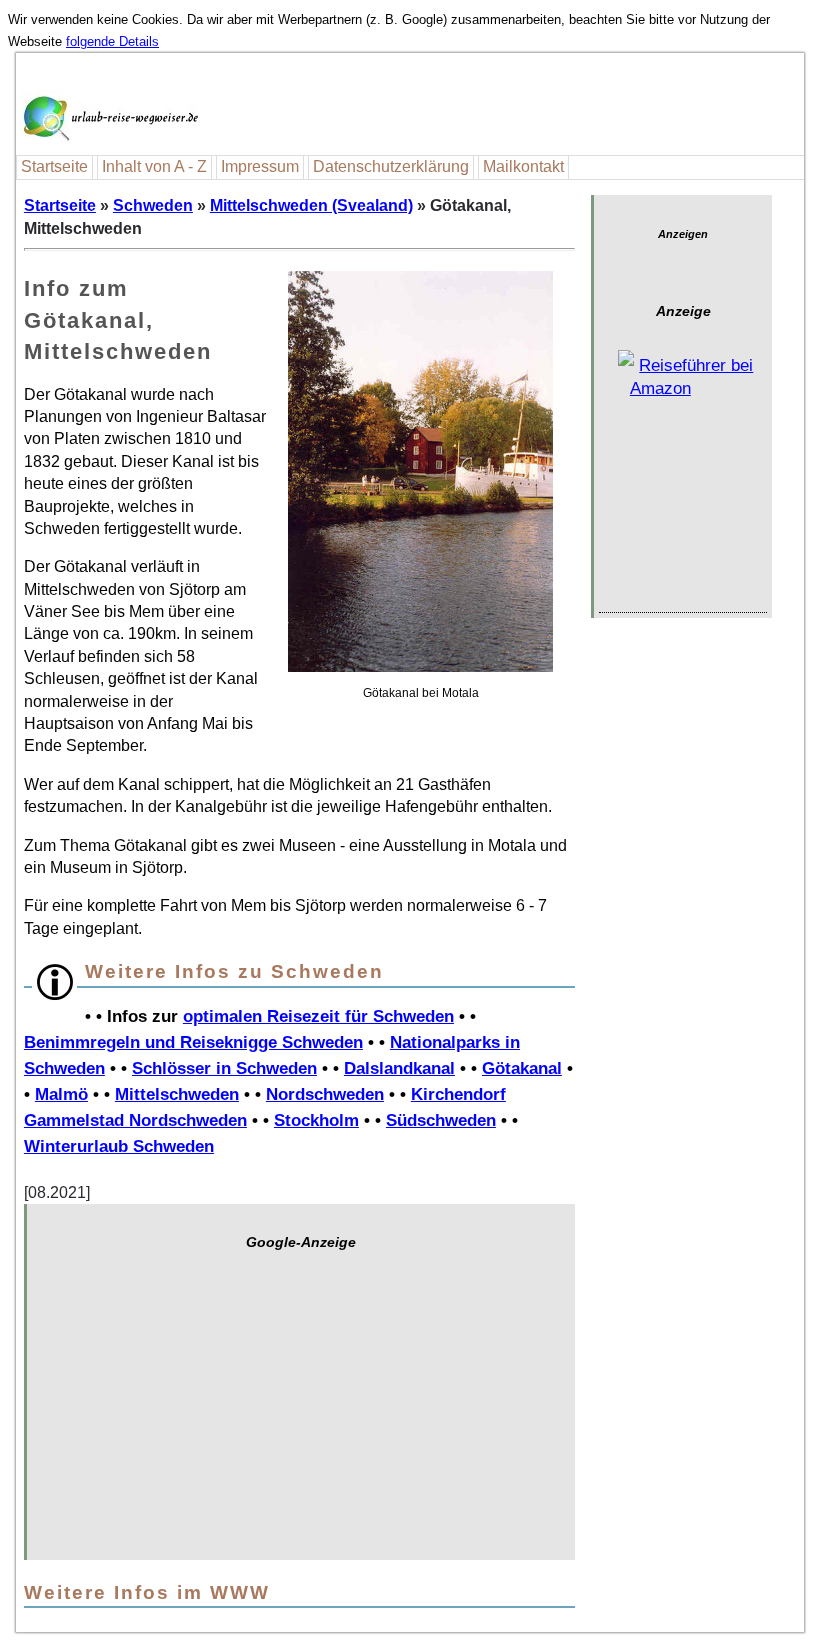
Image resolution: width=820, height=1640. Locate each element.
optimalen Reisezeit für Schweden (318, 1016)
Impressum (260, 166)
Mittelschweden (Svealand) (311, 205)
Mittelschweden (177, 1094)
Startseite (54, 166)
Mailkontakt (523, 166)
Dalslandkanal (399, 1068)
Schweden (153, 205)
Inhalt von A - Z (154, 166)
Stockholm (316, 1120)
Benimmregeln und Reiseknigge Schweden (193, 1042)
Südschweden (441, 1120)
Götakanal (522, 1068)
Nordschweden (325, 1094)
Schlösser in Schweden (224, 1068)
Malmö (61, 1094)
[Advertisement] (301, 1415)
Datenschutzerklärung (391, 166)
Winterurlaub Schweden (119, 1146)
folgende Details (112, 41)
